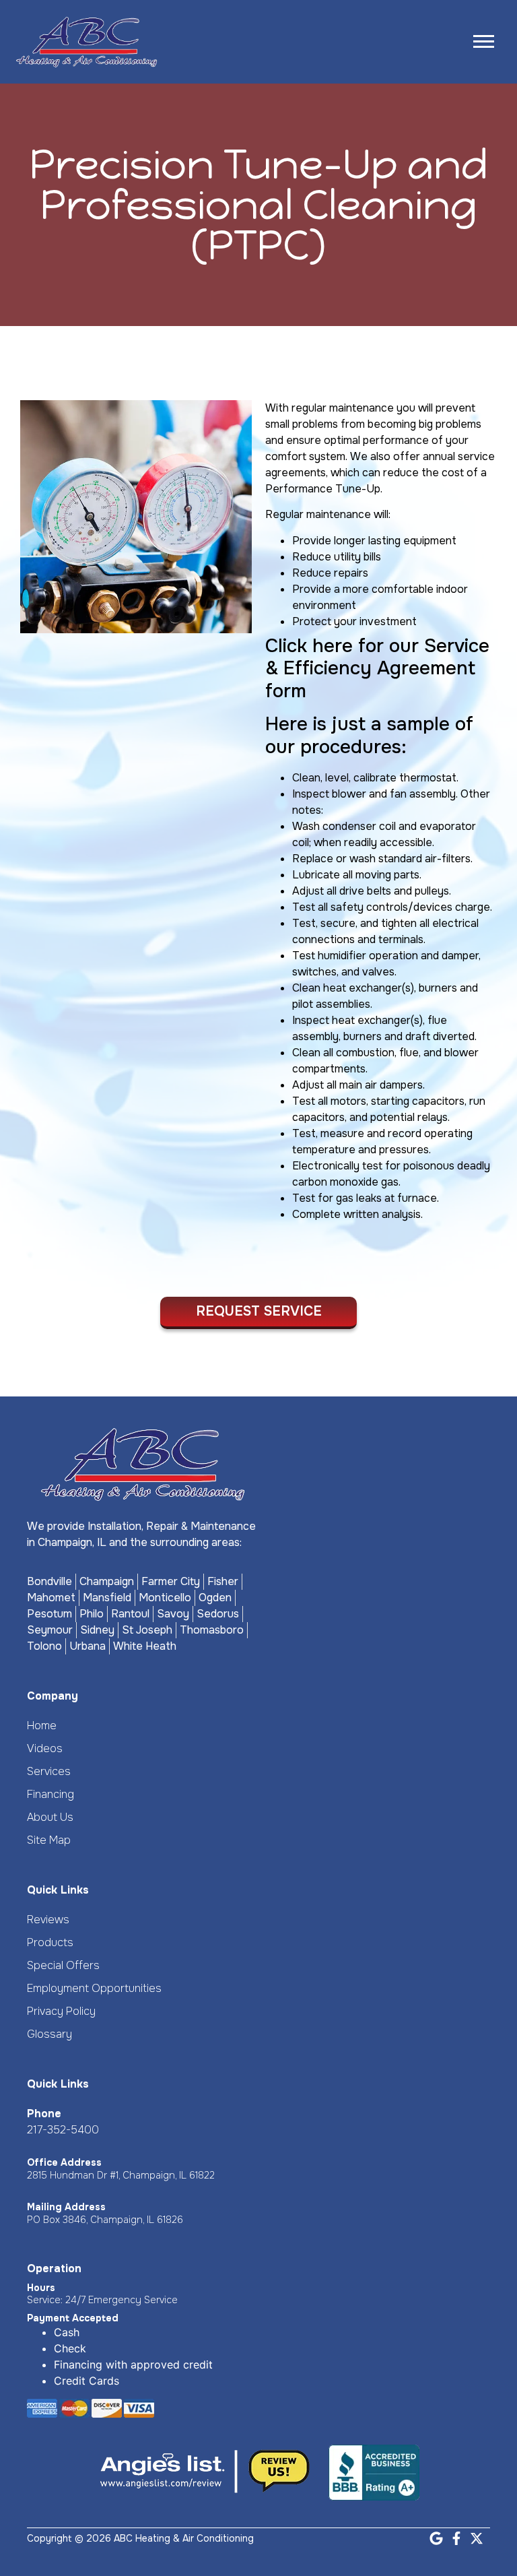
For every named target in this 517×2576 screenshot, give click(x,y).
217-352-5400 (63, 2130)
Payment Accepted (73, 2318)
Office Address (64, 2162)
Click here (309, 646)
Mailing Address (66, 2207)
